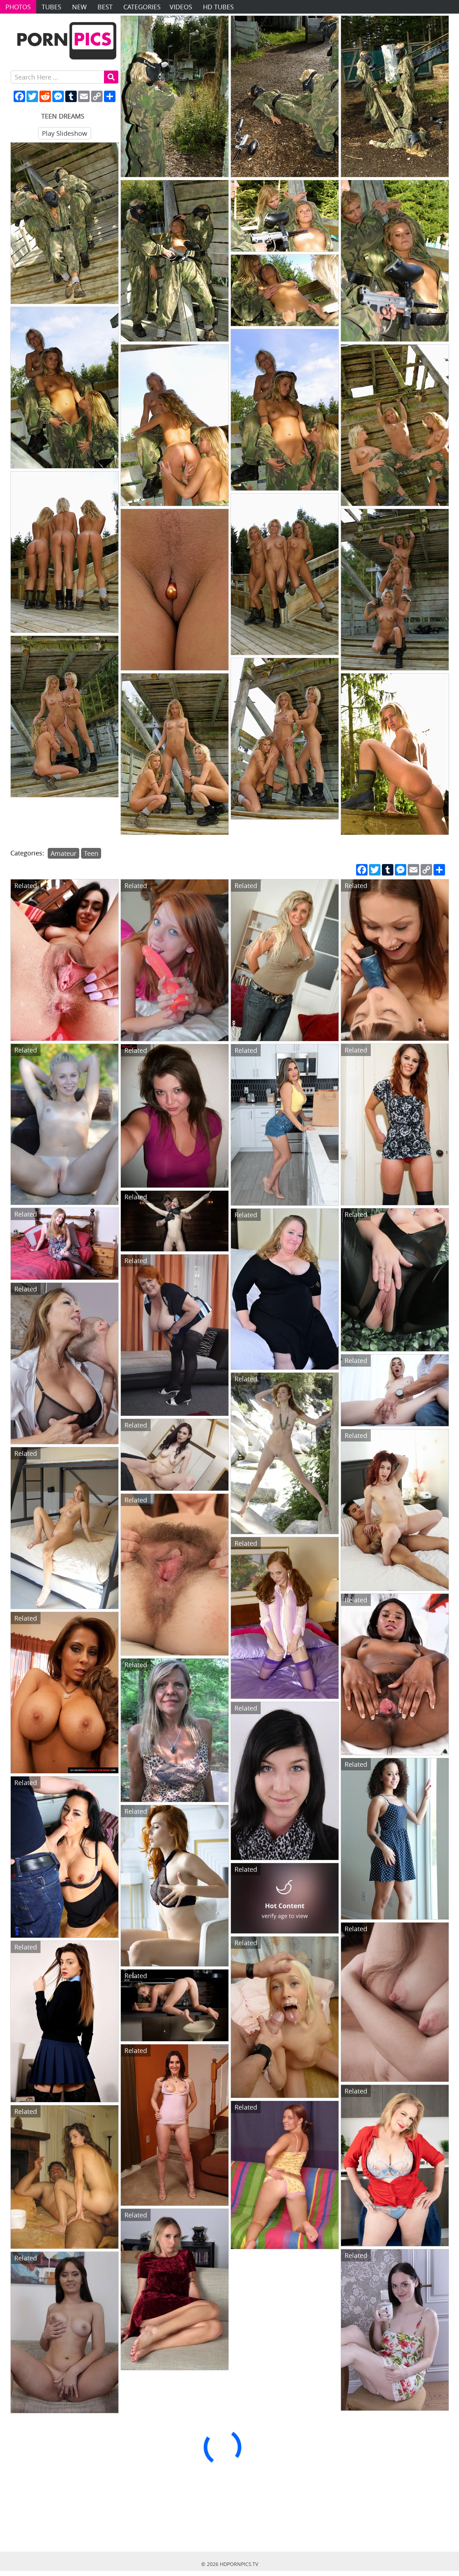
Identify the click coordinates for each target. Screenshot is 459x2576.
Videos (181, 7)
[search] (111, 77)
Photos (18, 7)
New (79, 7)
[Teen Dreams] (175, 96)
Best (105, 7)
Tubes (51, 7)
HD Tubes (218, 7)
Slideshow (65, 133)
